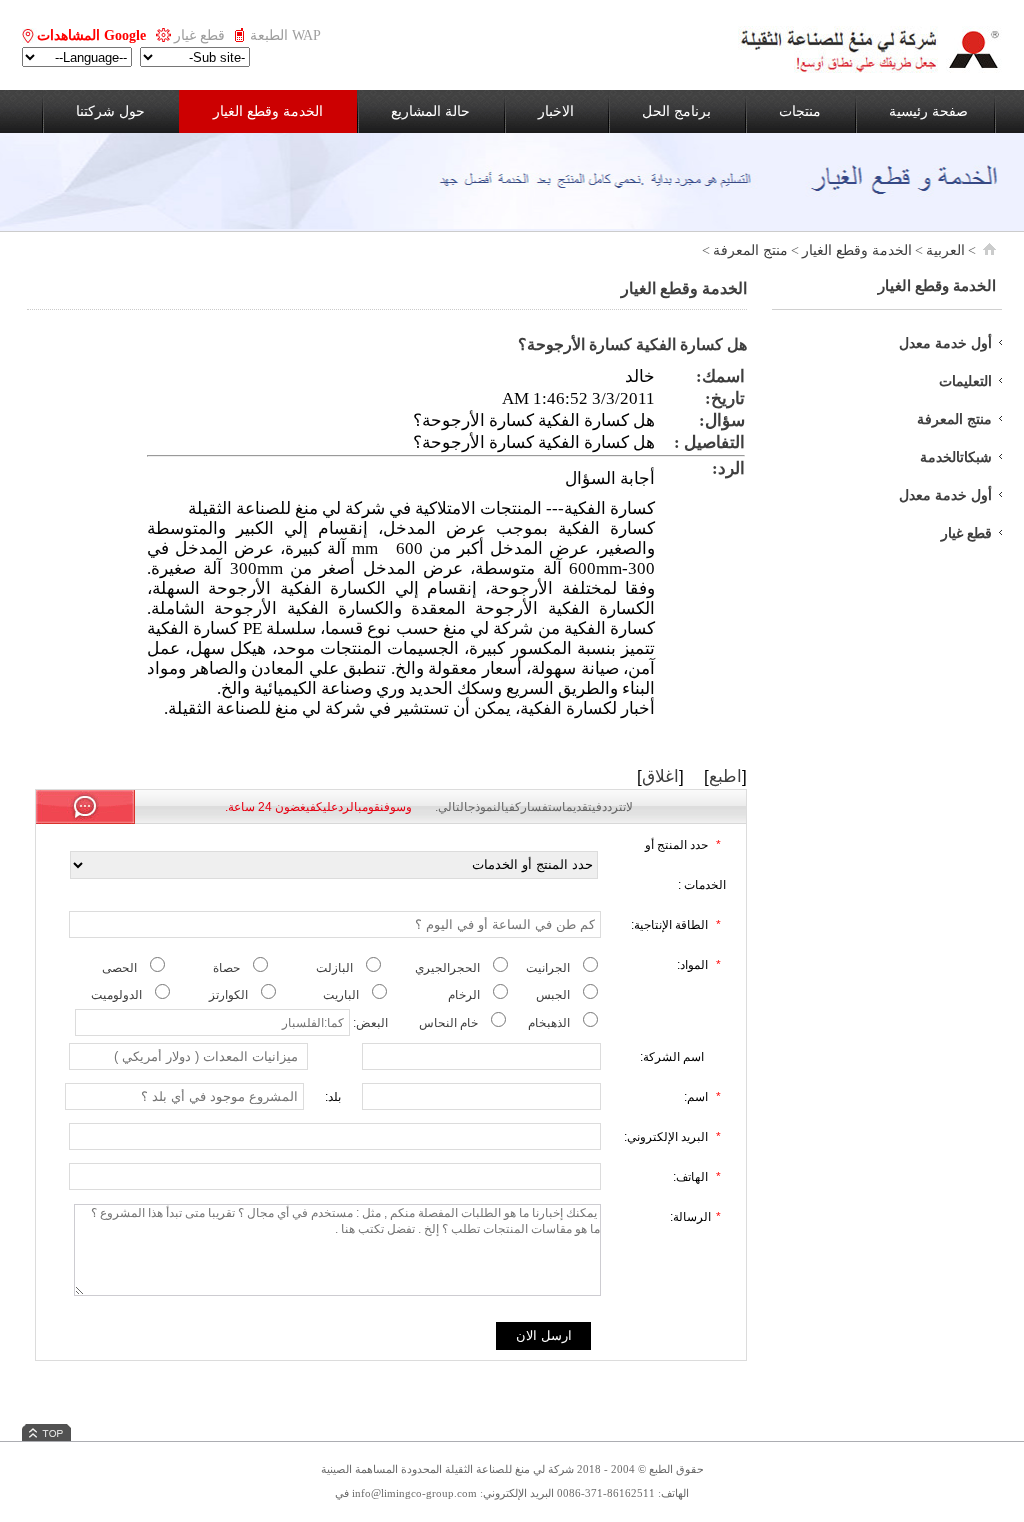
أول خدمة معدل (945, 343)
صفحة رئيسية (928, 111)
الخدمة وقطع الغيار (268, 111)
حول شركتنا (110, 111)
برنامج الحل (676, 111)
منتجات (800, 111)
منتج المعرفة (750, 250)
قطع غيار (199, 35)
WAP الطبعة (285, 35)
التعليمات (965, 381)
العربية (945, 250)
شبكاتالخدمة (956, 457)
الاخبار (556, 111)
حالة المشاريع (430, 111)
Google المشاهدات (91, 35)
